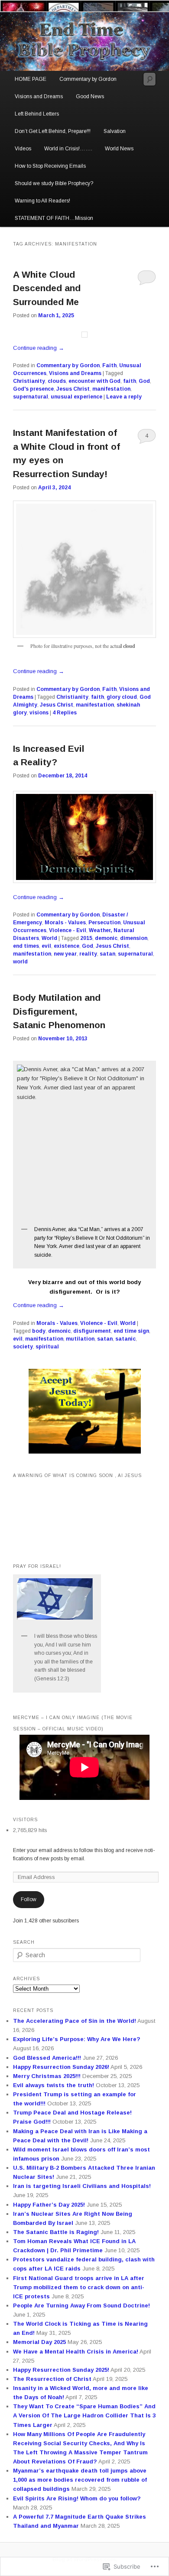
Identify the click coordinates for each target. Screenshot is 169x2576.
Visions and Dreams (39, 96)
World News (119, 149)
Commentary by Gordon (88, 79)
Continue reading (39, 348)
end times (26, 946)
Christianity (29, 381)
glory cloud (122, 697)
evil (46, 946)
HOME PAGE (31, 79)
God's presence (33, 389)
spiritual (47, 1347)
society (23, 1347)
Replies (65, 713)
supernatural (31, 397)
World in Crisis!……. (68, 149)
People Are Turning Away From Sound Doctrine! (81, 2305)
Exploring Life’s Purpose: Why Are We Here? (77, 2039)
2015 (86, 938)
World (49, 938)
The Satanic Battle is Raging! (56, 2232)
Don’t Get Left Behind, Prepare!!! (53, 131)
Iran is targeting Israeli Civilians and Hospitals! (82, 2186)
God (144, 381)
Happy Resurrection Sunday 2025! (61, 2370)
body (39, 1331)
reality (88, 954)
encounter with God (94, 381)
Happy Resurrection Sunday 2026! (61, 2067)
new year (65, 954)
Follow (29, 1899)
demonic (106, 938)
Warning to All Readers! (42, 201)
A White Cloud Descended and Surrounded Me (47, 288)
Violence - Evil (68, 930)
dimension (134, 938)
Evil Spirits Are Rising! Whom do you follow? (77, 2498)
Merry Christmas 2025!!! (47, 2076)
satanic (125, 1339)
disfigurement (92, 1331)
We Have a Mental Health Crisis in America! (76, 2352)
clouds (57, 381)
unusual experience (76, 397)
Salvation (115, 131)
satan (107, 954)
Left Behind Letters (37, 114)
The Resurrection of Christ (52, 2379)
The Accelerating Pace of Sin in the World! (75, 2021)
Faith (109, 365)
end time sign (131, 1331)
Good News (90, 96)
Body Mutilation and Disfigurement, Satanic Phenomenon (59, 1011)
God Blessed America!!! (47, 2058)
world (20, 962)
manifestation (111, 389)
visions (39, 713)
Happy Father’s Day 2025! (49, 2205)
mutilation (80, 1339)
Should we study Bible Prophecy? (54, 183)
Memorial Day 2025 (39, 2342)
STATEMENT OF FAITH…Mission (54, 218)
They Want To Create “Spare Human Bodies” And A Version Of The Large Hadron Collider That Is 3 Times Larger (84, 2415)
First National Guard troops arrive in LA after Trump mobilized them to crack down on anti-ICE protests (79, 2287)
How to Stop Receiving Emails (50, 166)
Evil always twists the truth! (54, 2085)
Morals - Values (65, 923)
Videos (23, 149)
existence (67, 946)
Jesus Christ (73, 389)
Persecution (104, 923)
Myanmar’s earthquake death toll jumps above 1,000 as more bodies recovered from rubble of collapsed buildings (80, 2480)
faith (130, 381)
